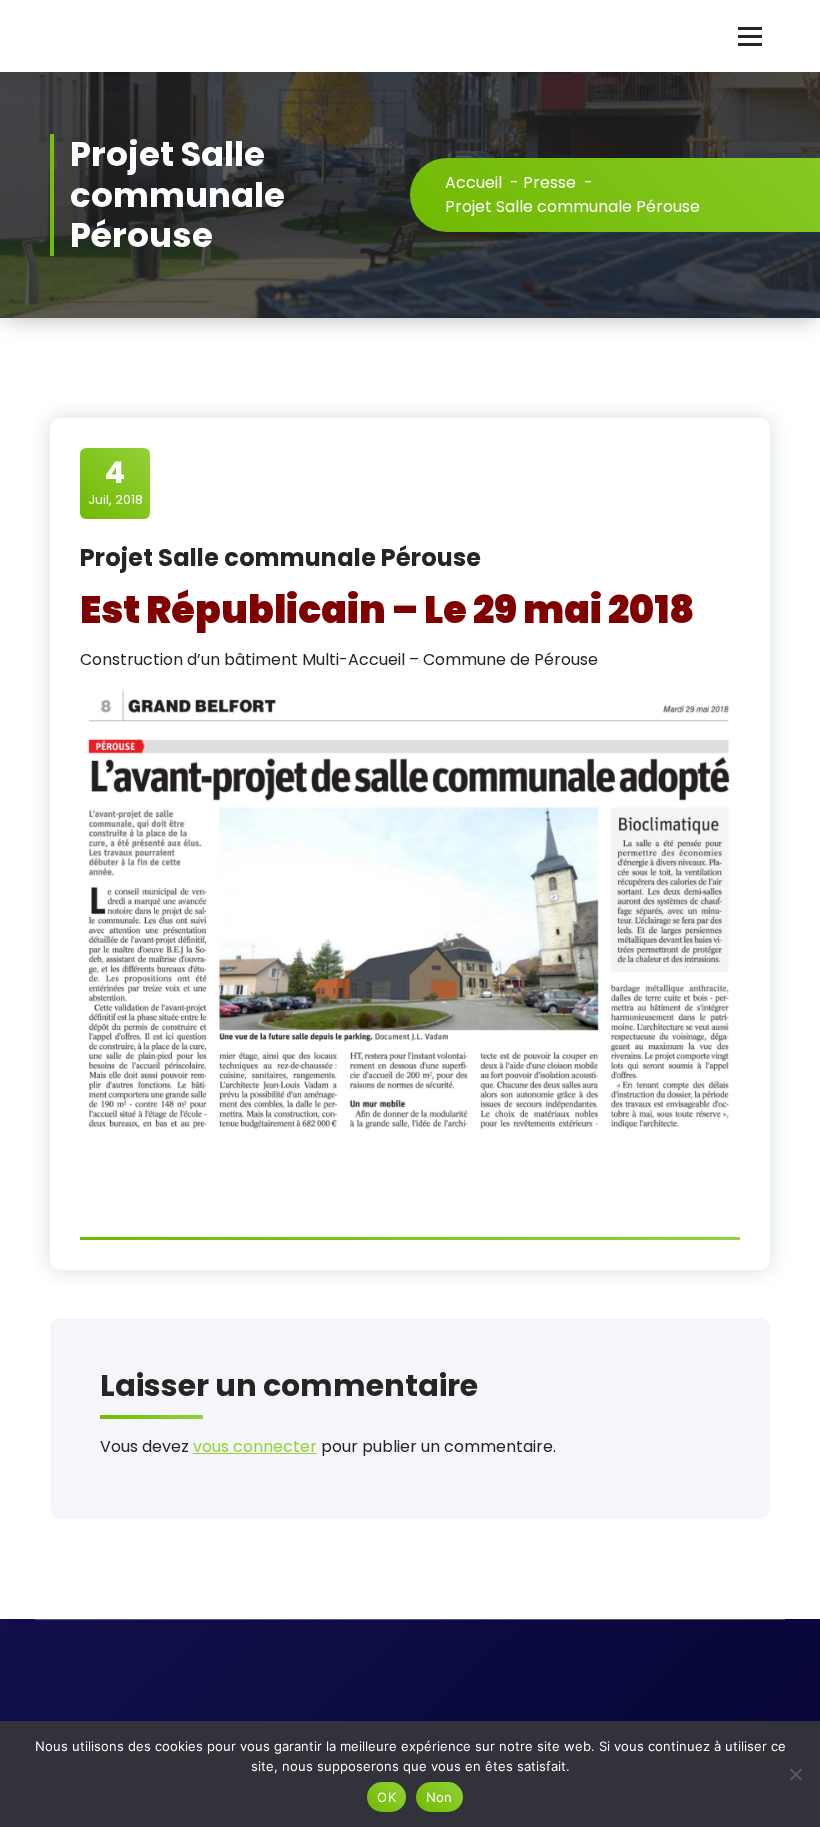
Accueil (473, 182)
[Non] (795, 1774)
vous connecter (255, 1446)
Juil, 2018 (115, 482)
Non (439, 1797)
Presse (549, 182)
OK (386, 1797)
